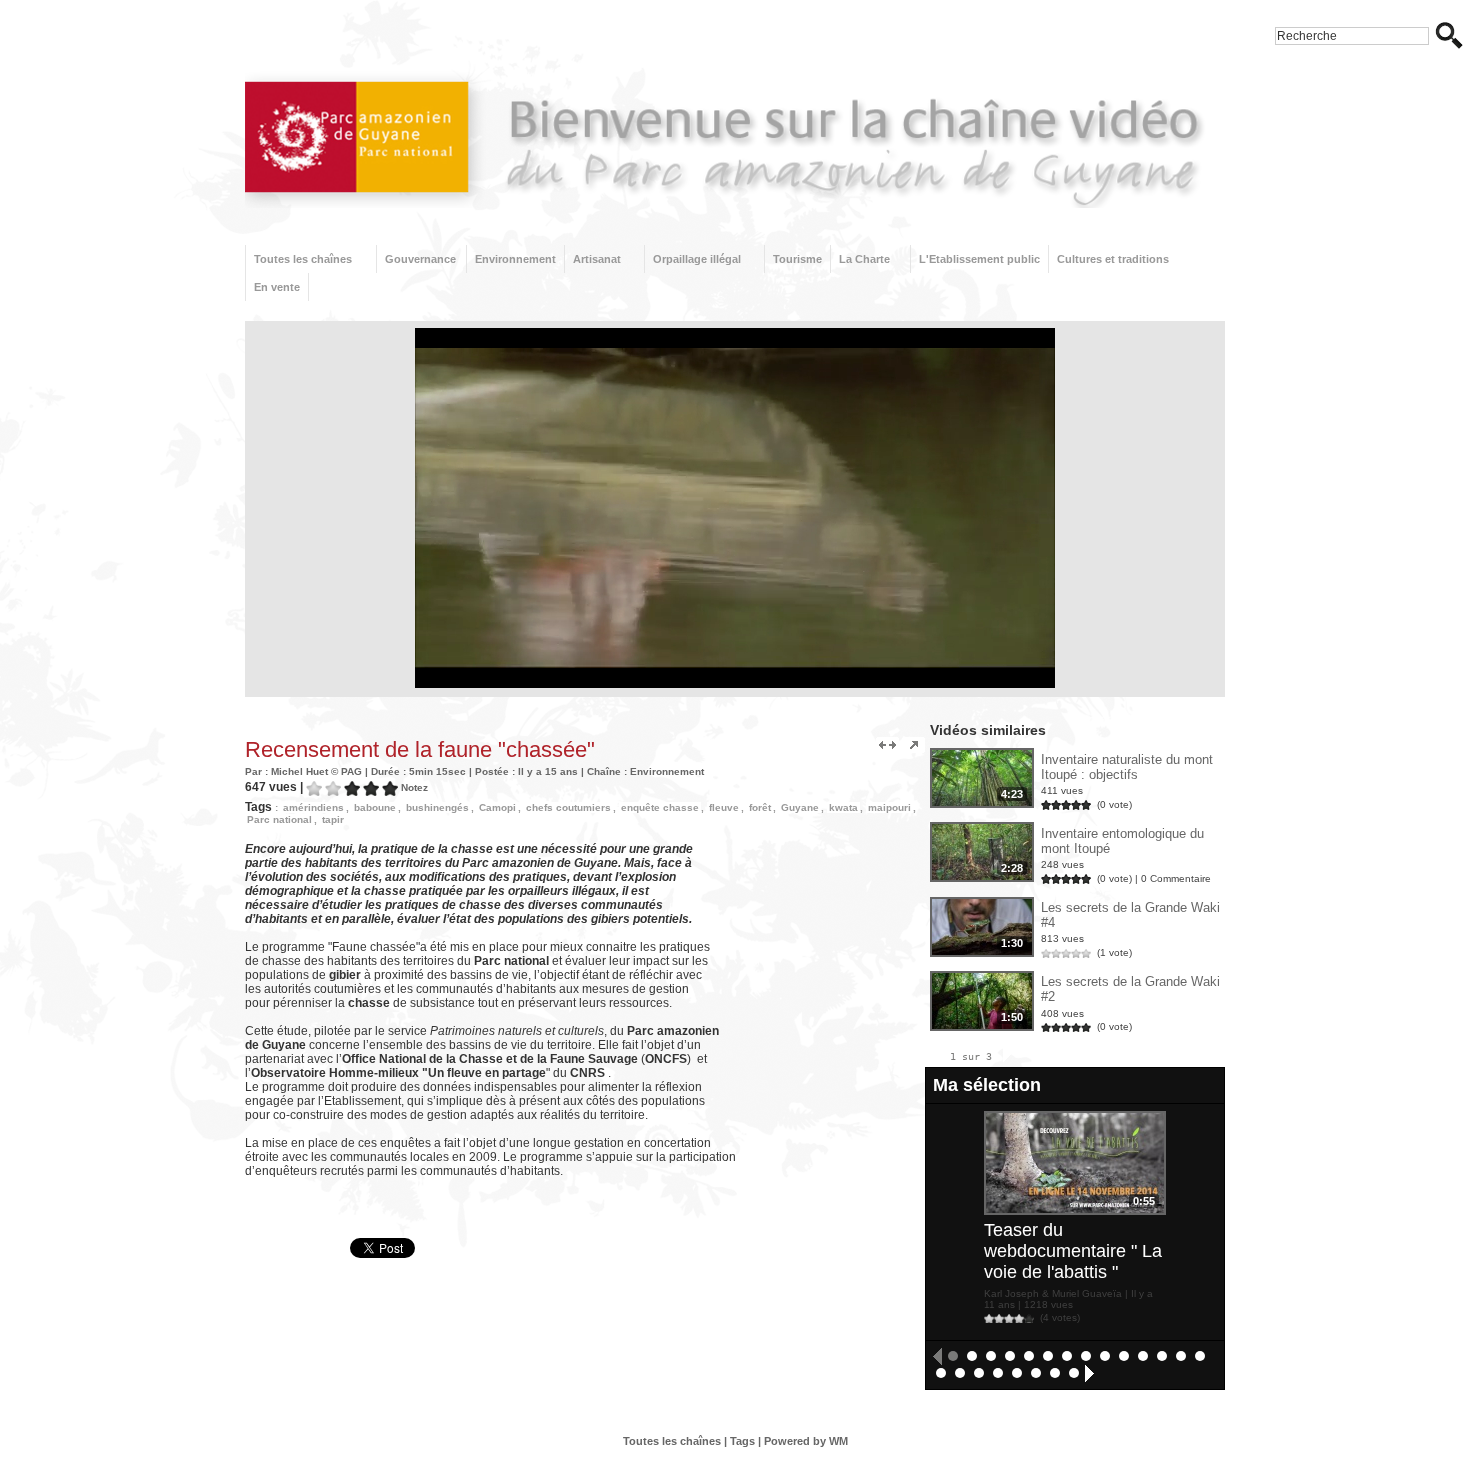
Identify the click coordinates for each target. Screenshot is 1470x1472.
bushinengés (437, 807)
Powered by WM (806, 1441)
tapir (333, 819)
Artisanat (597, 259)
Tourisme (797, 259)
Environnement (515, 259)
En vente (277, 287)
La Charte (864, 259)
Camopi (497, 807)
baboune (375, 807)
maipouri (889, 807)
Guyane (800, 807)
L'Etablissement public (979, 259)
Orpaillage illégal (697, 259)
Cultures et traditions (1113, 259)
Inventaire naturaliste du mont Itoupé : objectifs (1127, 767)
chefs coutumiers (568, 807)
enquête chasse (660, 807)
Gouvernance (420, 259)
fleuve (724, 807)
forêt (760, 807)
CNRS (587, 1073)
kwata (843, 807)
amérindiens (313, 807)
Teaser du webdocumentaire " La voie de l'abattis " (1073, 1251)
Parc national (279, 819)
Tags (742, 1441)
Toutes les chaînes (303, 259)
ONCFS (666, 1059)
